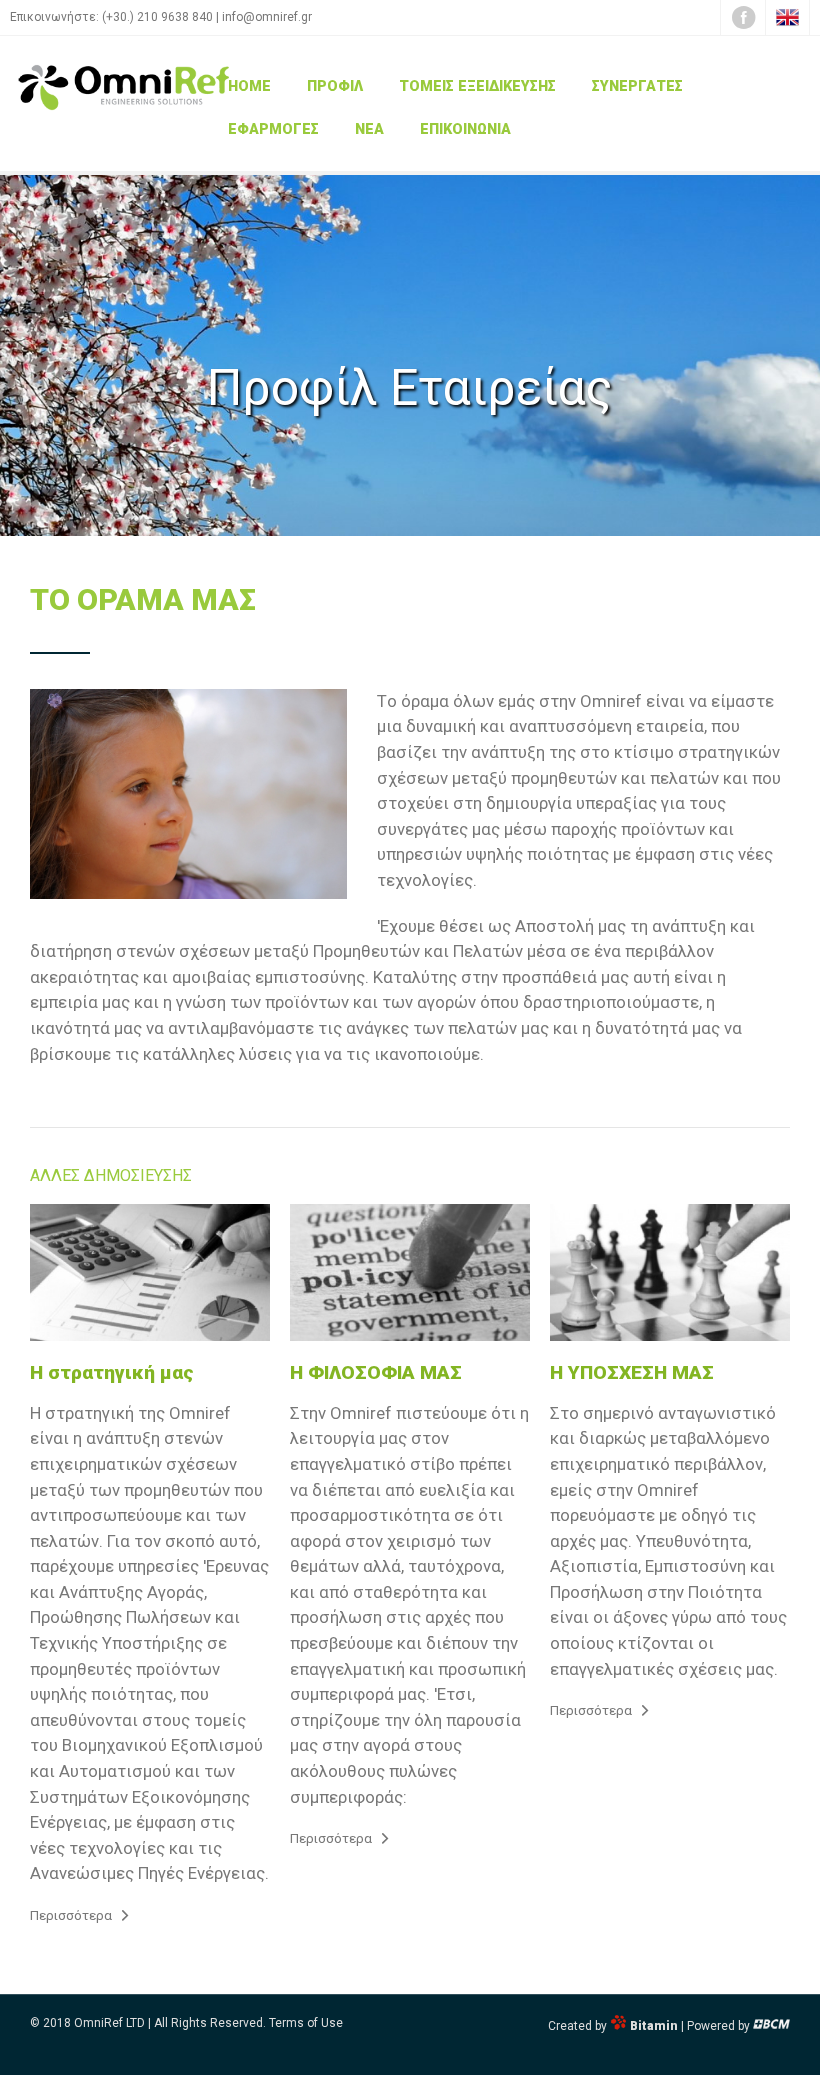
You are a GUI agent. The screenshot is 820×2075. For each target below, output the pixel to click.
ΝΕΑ (369, 129)
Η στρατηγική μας (112, 1372)
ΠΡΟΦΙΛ (335, 86)
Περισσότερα (71, 1915)
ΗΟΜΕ (249, 86)
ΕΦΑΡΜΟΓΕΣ (273, 129)
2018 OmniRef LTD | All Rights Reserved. (154, 2023)
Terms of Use (306, 2023)
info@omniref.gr (267, 17)
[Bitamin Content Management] (771, 2026)
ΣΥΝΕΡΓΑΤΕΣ (637, 86)
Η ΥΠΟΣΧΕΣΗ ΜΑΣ (632, 1372)
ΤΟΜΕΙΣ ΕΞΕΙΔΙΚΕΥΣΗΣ (477, 86)
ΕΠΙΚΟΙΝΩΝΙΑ (465, 129)
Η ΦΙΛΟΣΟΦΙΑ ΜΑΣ (376, 1372)
